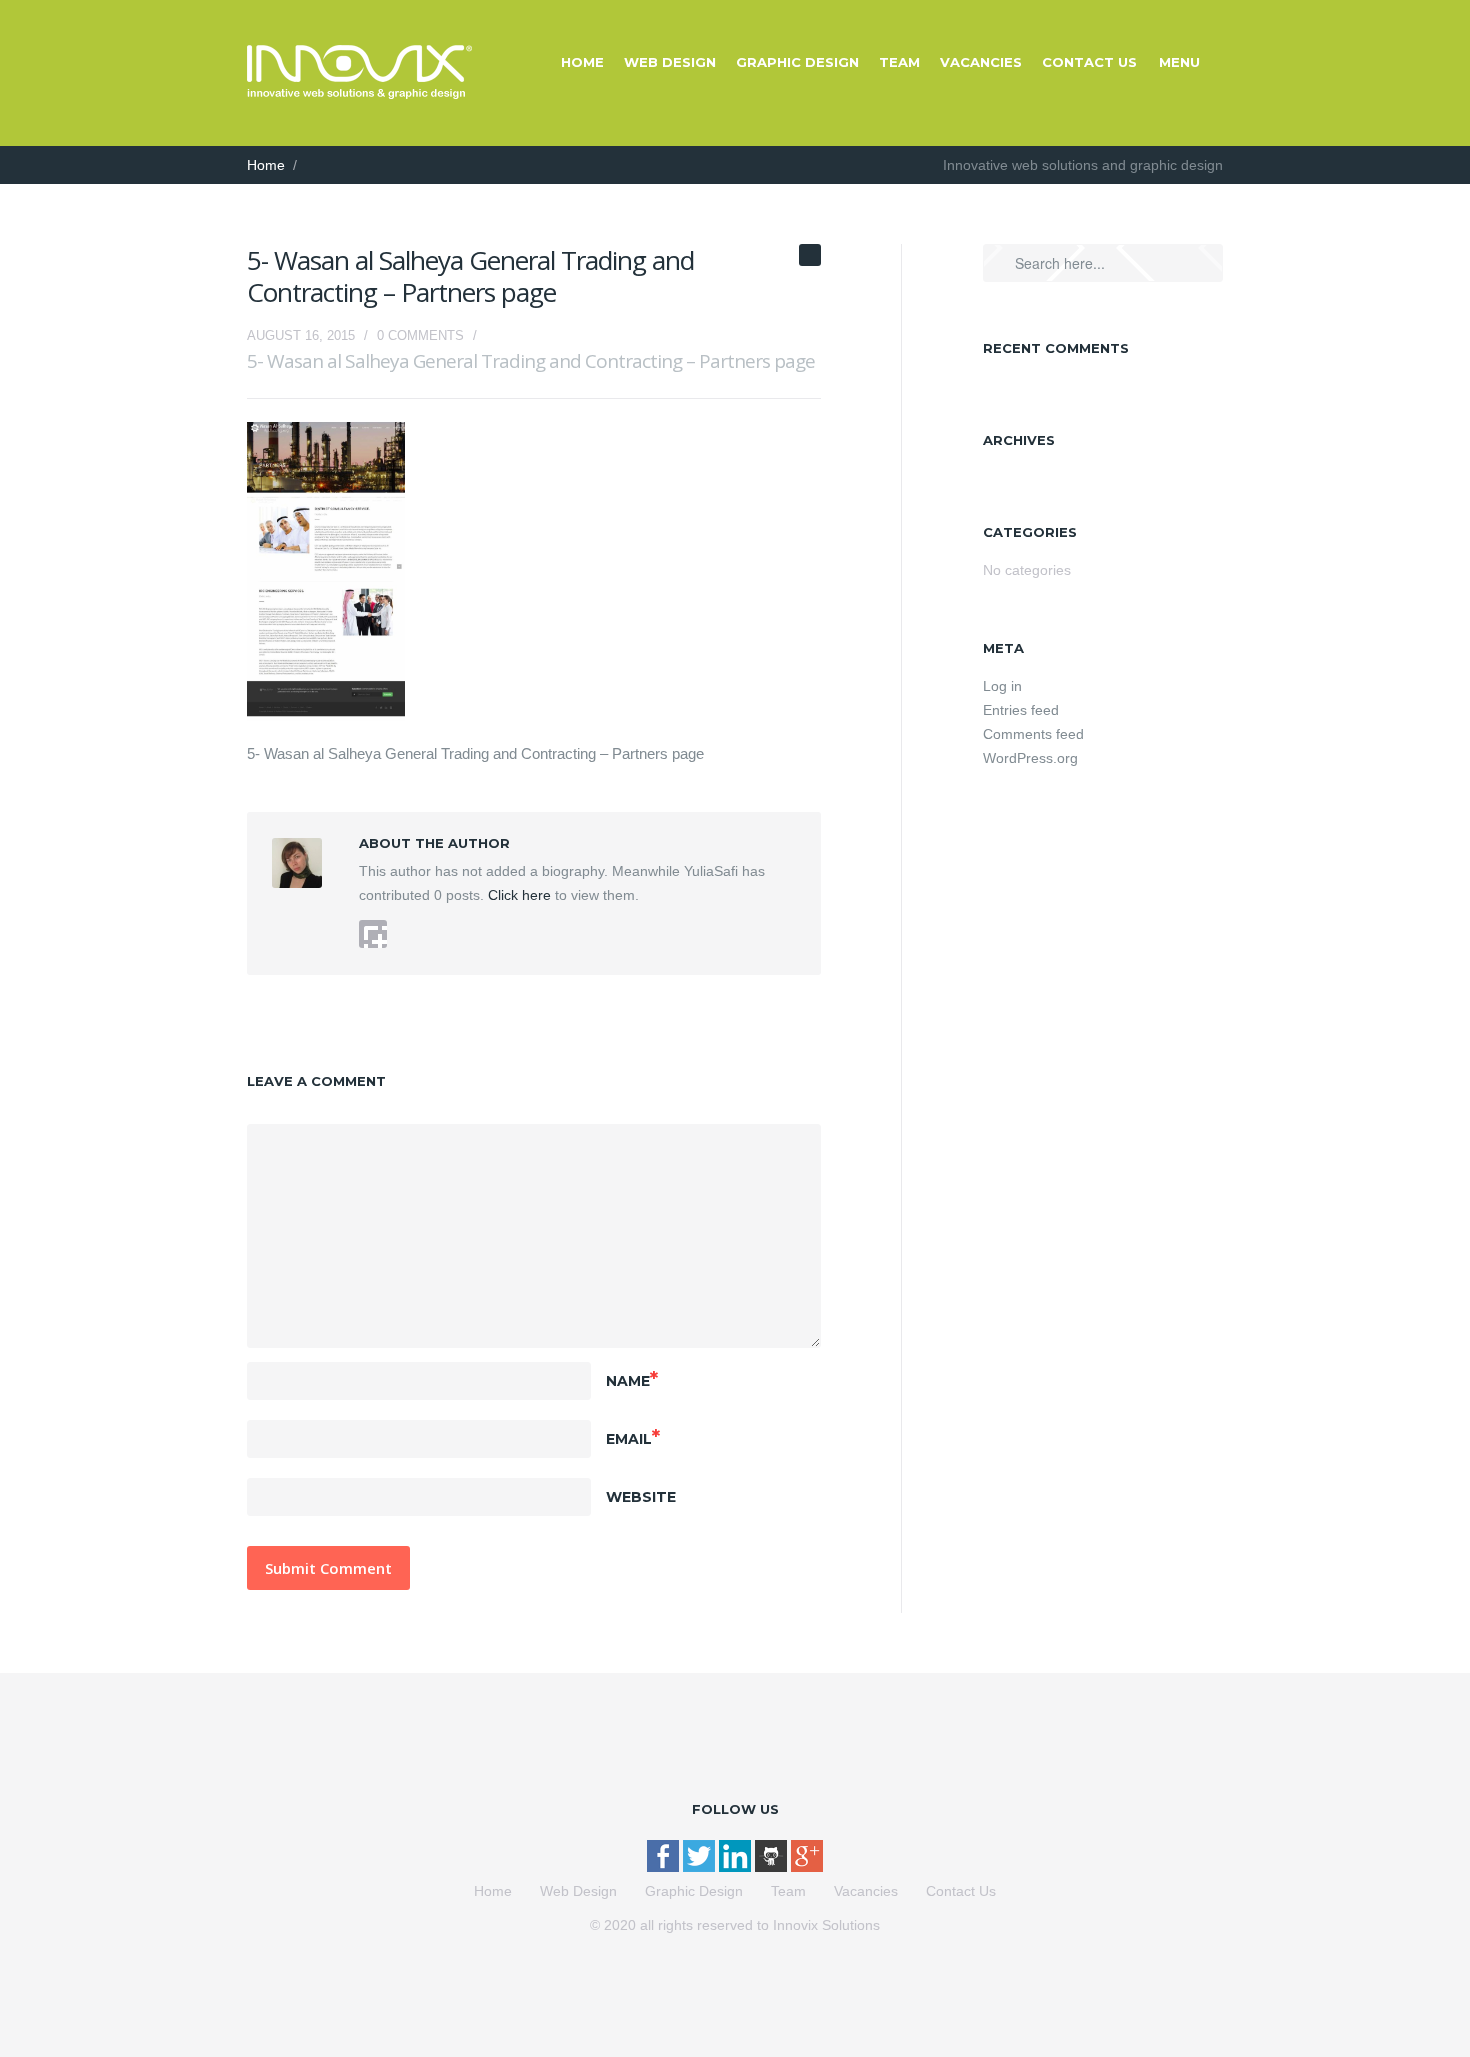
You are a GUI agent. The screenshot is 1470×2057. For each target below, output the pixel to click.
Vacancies (981, 62)
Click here (517, 895)
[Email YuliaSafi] (373, 934)
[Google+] (807, 1867)
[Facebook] (665, 1867)
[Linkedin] (737, 1867)
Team (899, 62)
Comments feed (1033, 734)
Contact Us (1089, 62)
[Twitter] (701, 1867)
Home (582, 62)
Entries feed (1021, 710)
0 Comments (420, 335)
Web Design (670, 62)
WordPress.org (1030, 758)
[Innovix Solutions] (359, 94)
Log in (1002, 686)
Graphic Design (797, 62)
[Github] (773, 1867)
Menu (1179, 62)
